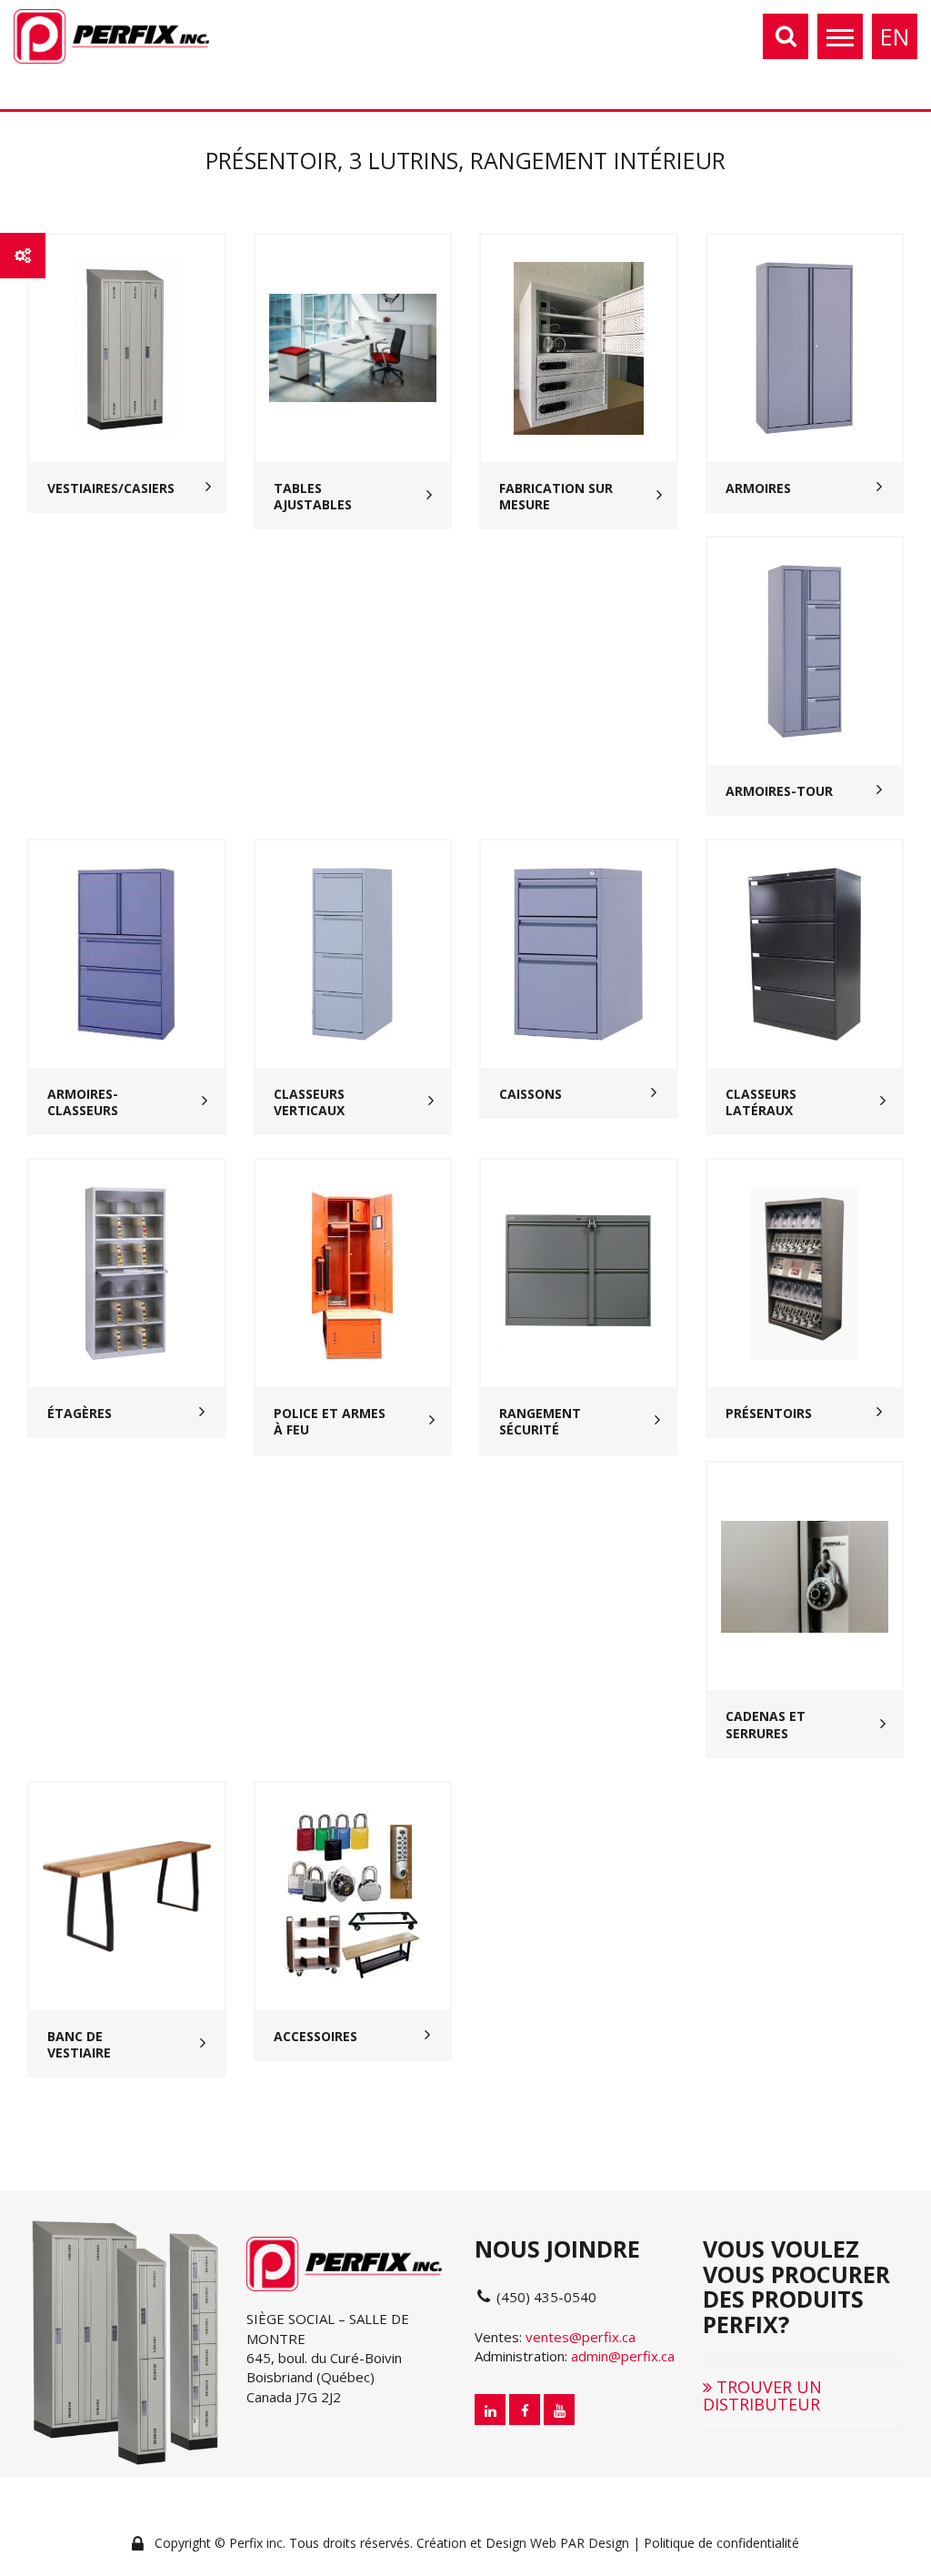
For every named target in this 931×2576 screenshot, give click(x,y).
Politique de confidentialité (721, 2543)
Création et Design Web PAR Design (523, 2543)
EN (895, 36)
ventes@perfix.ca (581, 2337)
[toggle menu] (840, 36)
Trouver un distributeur (762, 2395)
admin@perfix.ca (623, 2356)
